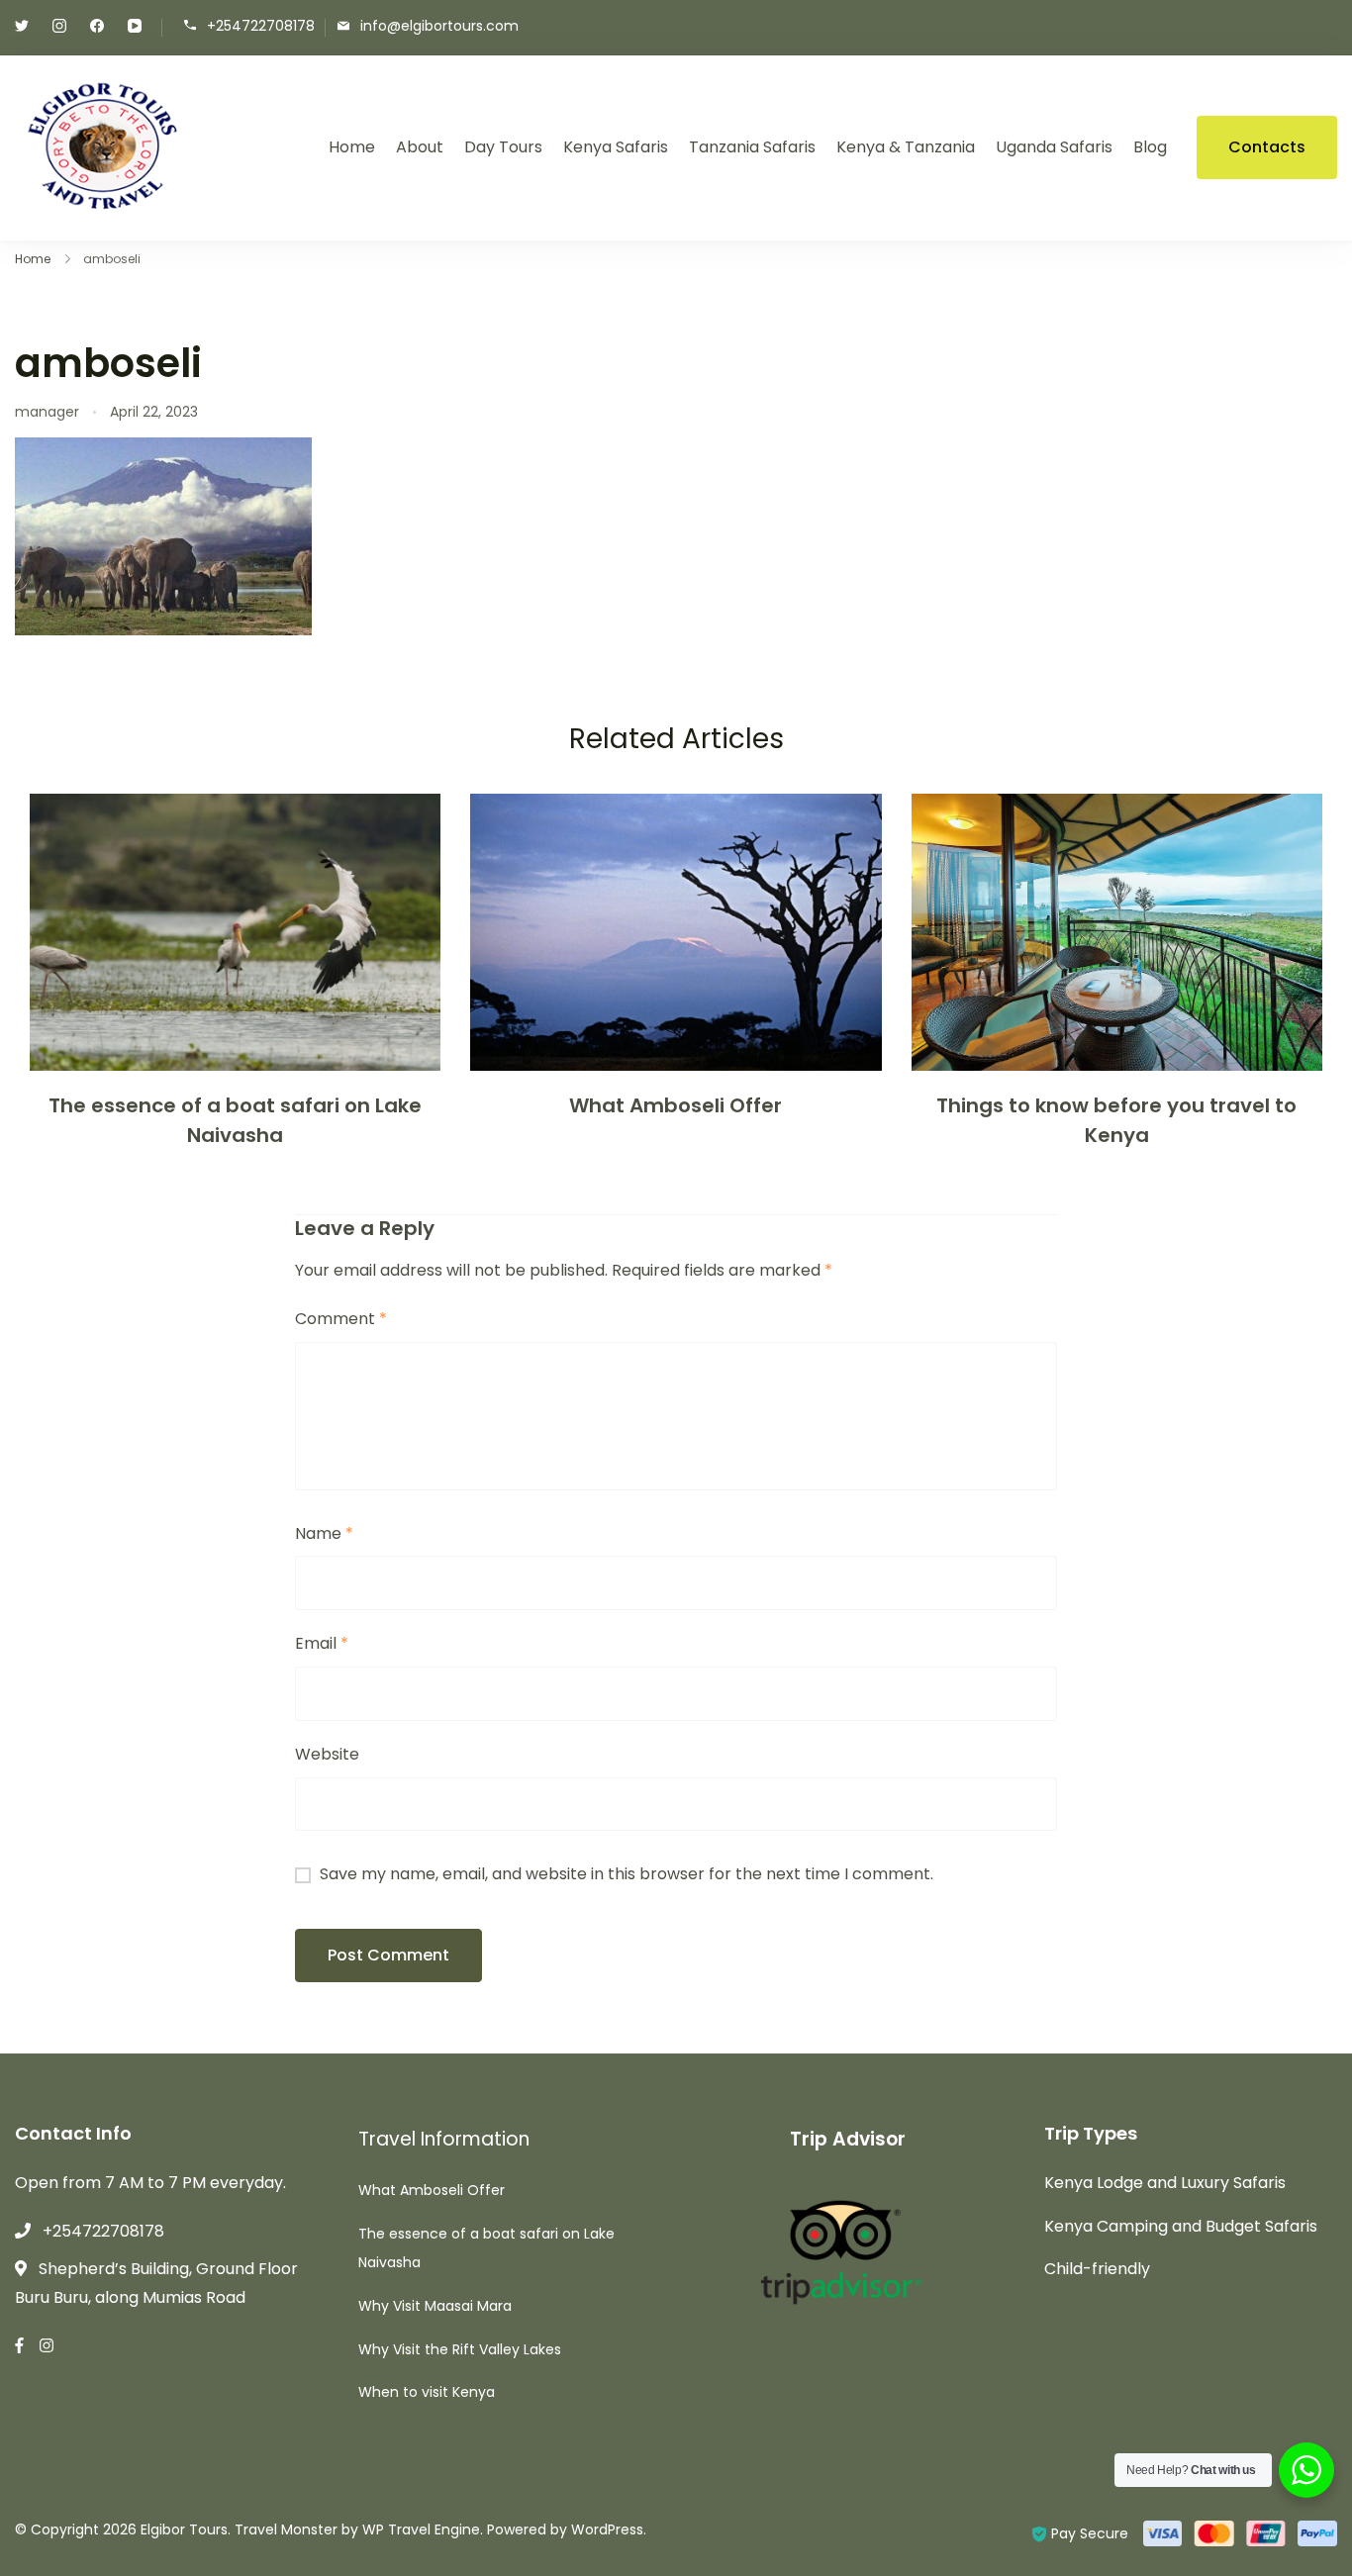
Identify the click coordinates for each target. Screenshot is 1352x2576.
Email (322, 1643)
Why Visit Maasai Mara (435, 2306)
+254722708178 (261, 26)
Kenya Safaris (616, 147)
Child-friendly (1097, 2269)
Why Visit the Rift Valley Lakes (460, 2349)
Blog (1150, 147)
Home (352, 147)
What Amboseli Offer (676, 1105)
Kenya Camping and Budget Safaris (1181, 2226)
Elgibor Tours (184, 2529)
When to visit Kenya (427, 2392)
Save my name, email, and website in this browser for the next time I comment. (627, 1874)
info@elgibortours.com (439, 26)
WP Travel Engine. (423, 2529)
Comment (341, 1319)
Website (327, 1754)
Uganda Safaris (1054, 147)
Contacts (1267, 147)
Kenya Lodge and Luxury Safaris (1165, 2183)
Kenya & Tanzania (906, 147)
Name (324, 1533)
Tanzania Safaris (752, 147)
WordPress (607, 2529)
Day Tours (503, 147)
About (420, 147)
